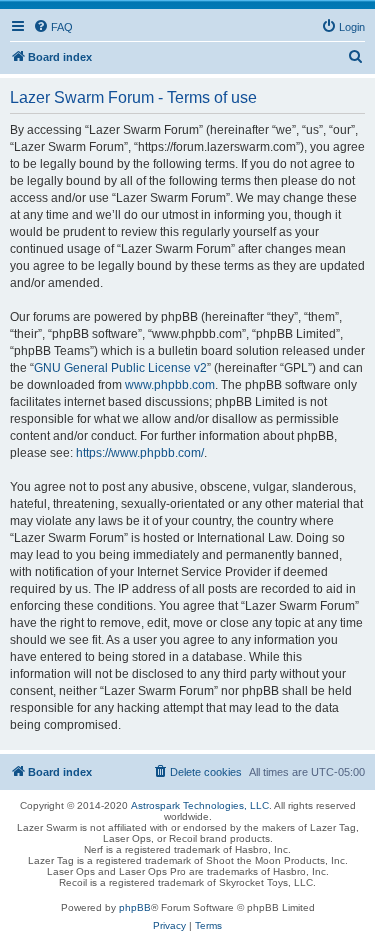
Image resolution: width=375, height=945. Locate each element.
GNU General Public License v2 (120, 368)
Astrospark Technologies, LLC (200, 805)
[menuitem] (53, 27)
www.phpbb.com (170, 385)
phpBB (135, 907)
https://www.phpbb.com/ (140, 453)
